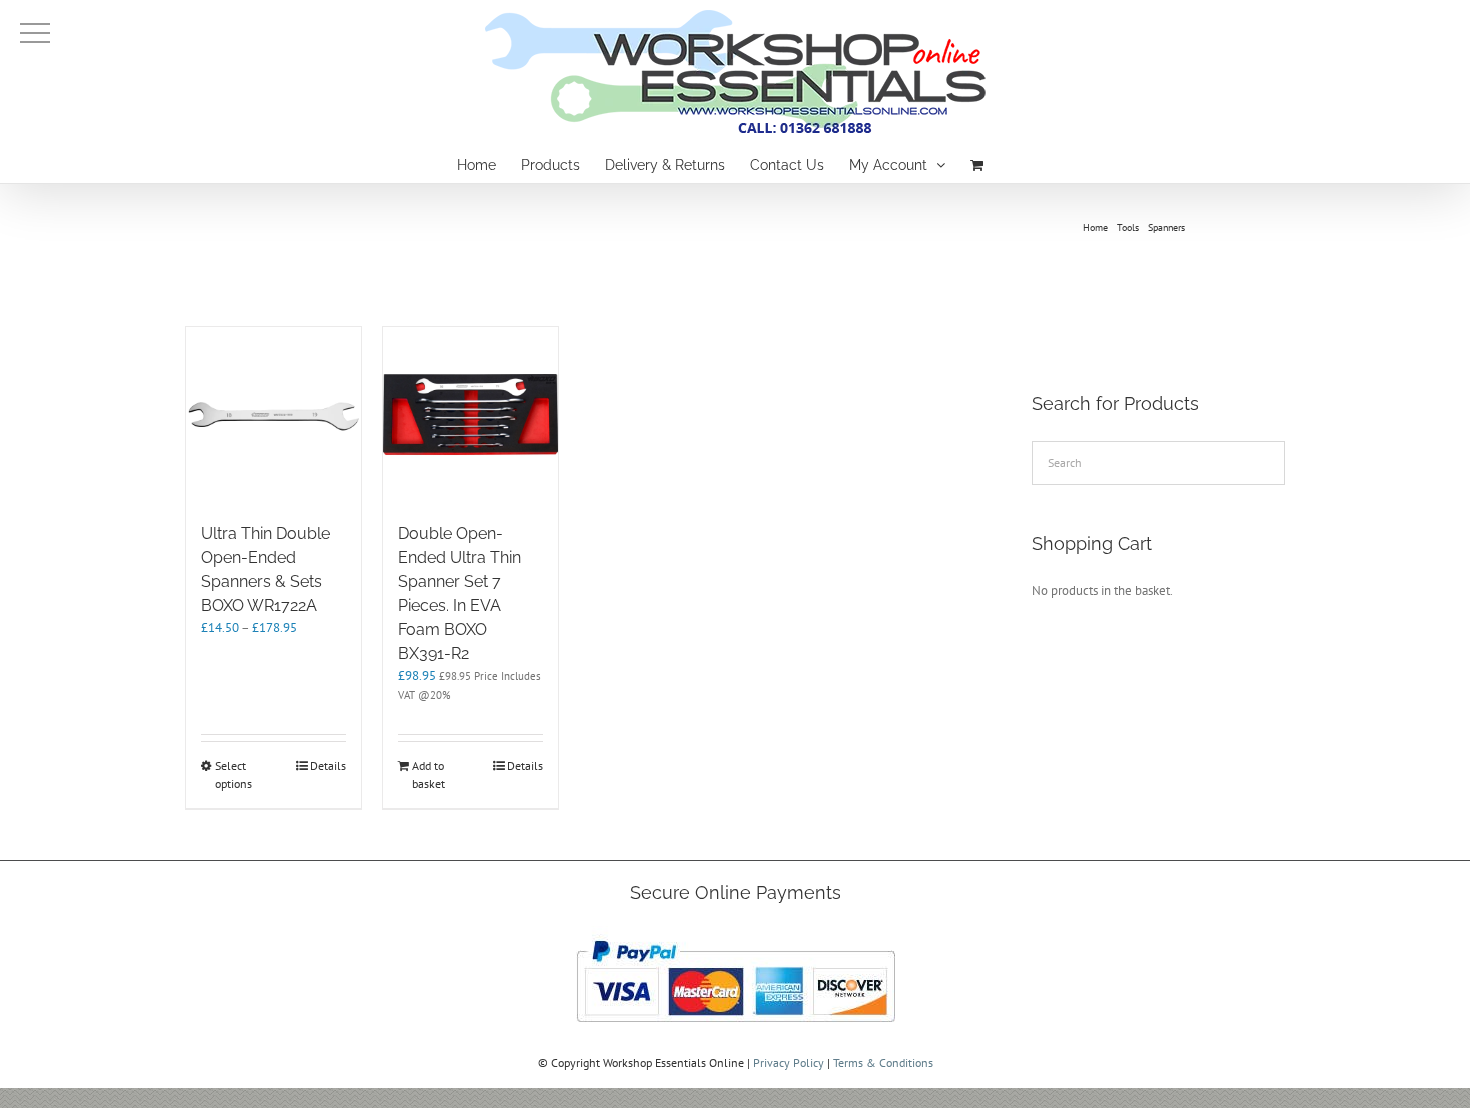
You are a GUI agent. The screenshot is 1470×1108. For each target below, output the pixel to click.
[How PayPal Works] (735, 934)
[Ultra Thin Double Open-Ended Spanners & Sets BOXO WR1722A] (273, 414)
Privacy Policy (788, 1062)
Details (328, 765)
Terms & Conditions (883, 1062)
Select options (233, 774)
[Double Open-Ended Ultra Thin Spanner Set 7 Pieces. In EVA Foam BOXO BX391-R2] (470, 414)
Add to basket (428, 774)
